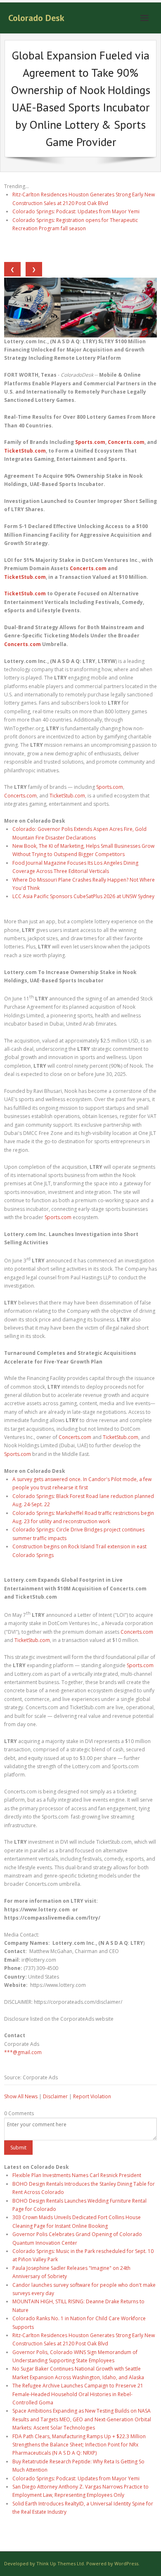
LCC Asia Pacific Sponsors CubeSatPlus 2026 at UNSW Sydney (83, 896)
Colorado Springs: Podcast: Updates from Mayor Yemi (76, 211)
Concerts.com (20, 796)
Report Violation (92, 2096)
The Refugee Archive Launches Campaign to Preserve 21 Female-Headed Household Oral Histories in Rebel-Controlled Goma (78, 2394)
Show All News (21, 2096)
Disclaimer (55, 2096)
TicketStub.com (67, 796)
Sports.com (110, 787)
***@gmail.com (23, 2052)
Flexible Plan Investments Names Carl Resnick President (77, 2175)
